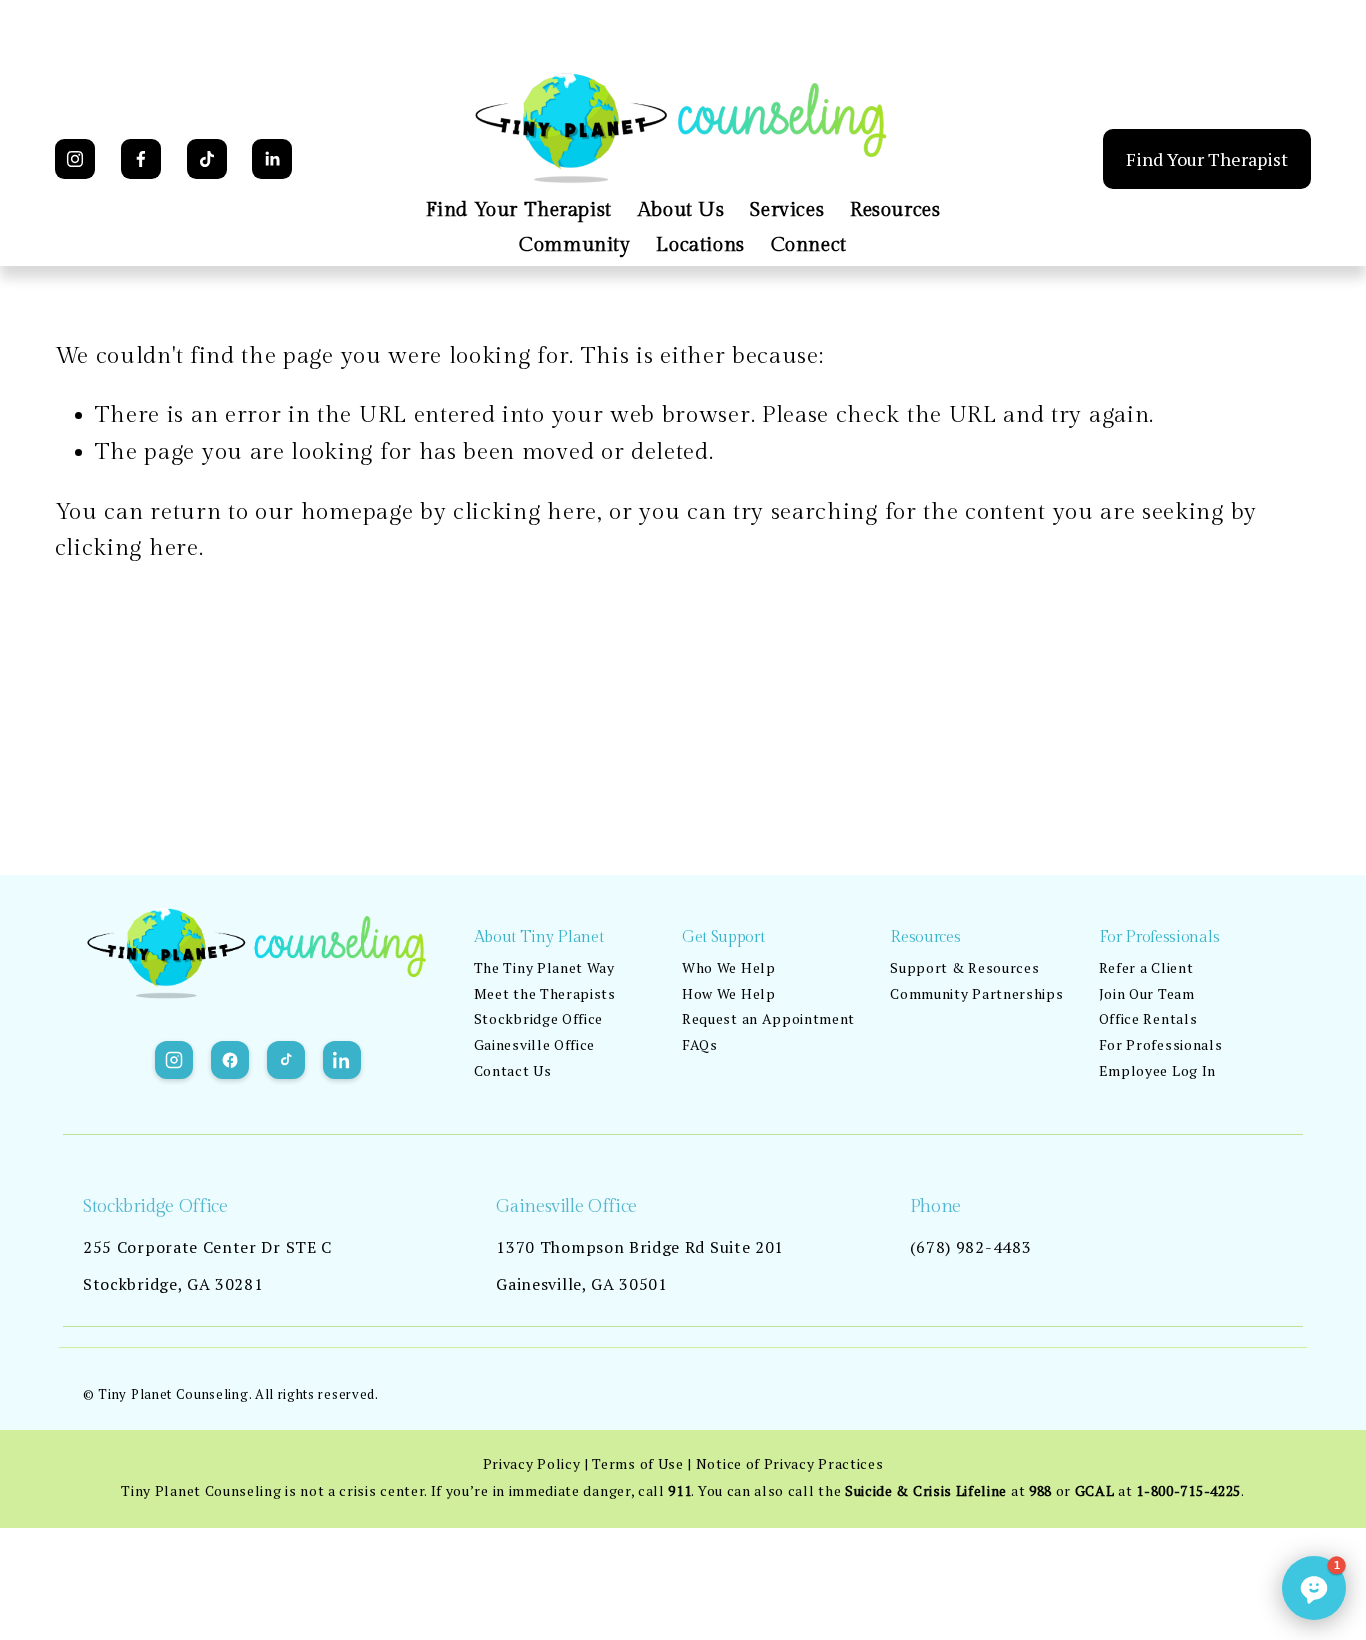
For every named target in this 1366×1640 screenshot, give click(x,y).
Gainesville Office (534, 1044)
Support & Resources (964, 967)
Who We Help (729, 967)
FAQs (700, 1044)
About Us (681, 210)
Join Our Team (1147, 993)
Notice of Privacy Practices (790, 1463)
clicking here (525, 512)
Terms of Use (637, 1463)
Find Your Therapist (519, 210)
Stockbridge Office (538, 1018)
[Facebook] (141, 159)
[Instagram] (75, 159)
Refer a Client (1146, 967)
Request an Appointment (768, 1018)
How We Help (729, 993)
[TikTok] (207, 159)
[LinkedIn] (272, 159)
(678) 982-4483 (971, 1247)
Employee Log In (1157, 1070)
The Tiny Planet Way (544, 967)
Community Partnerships (976, 993)
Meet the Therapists (545, 993)
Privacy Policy (532, 1463)
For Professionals (1161, 1044)
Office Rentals (1148, 1018)
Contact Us (513, 1070)
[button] (1314, 1588)
